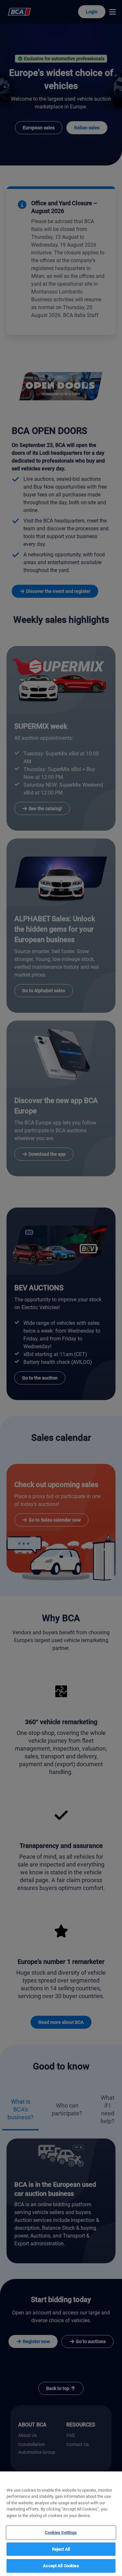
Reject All (61, 2549)
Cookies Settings (61, 2533)
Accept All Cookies (61, 2566)
